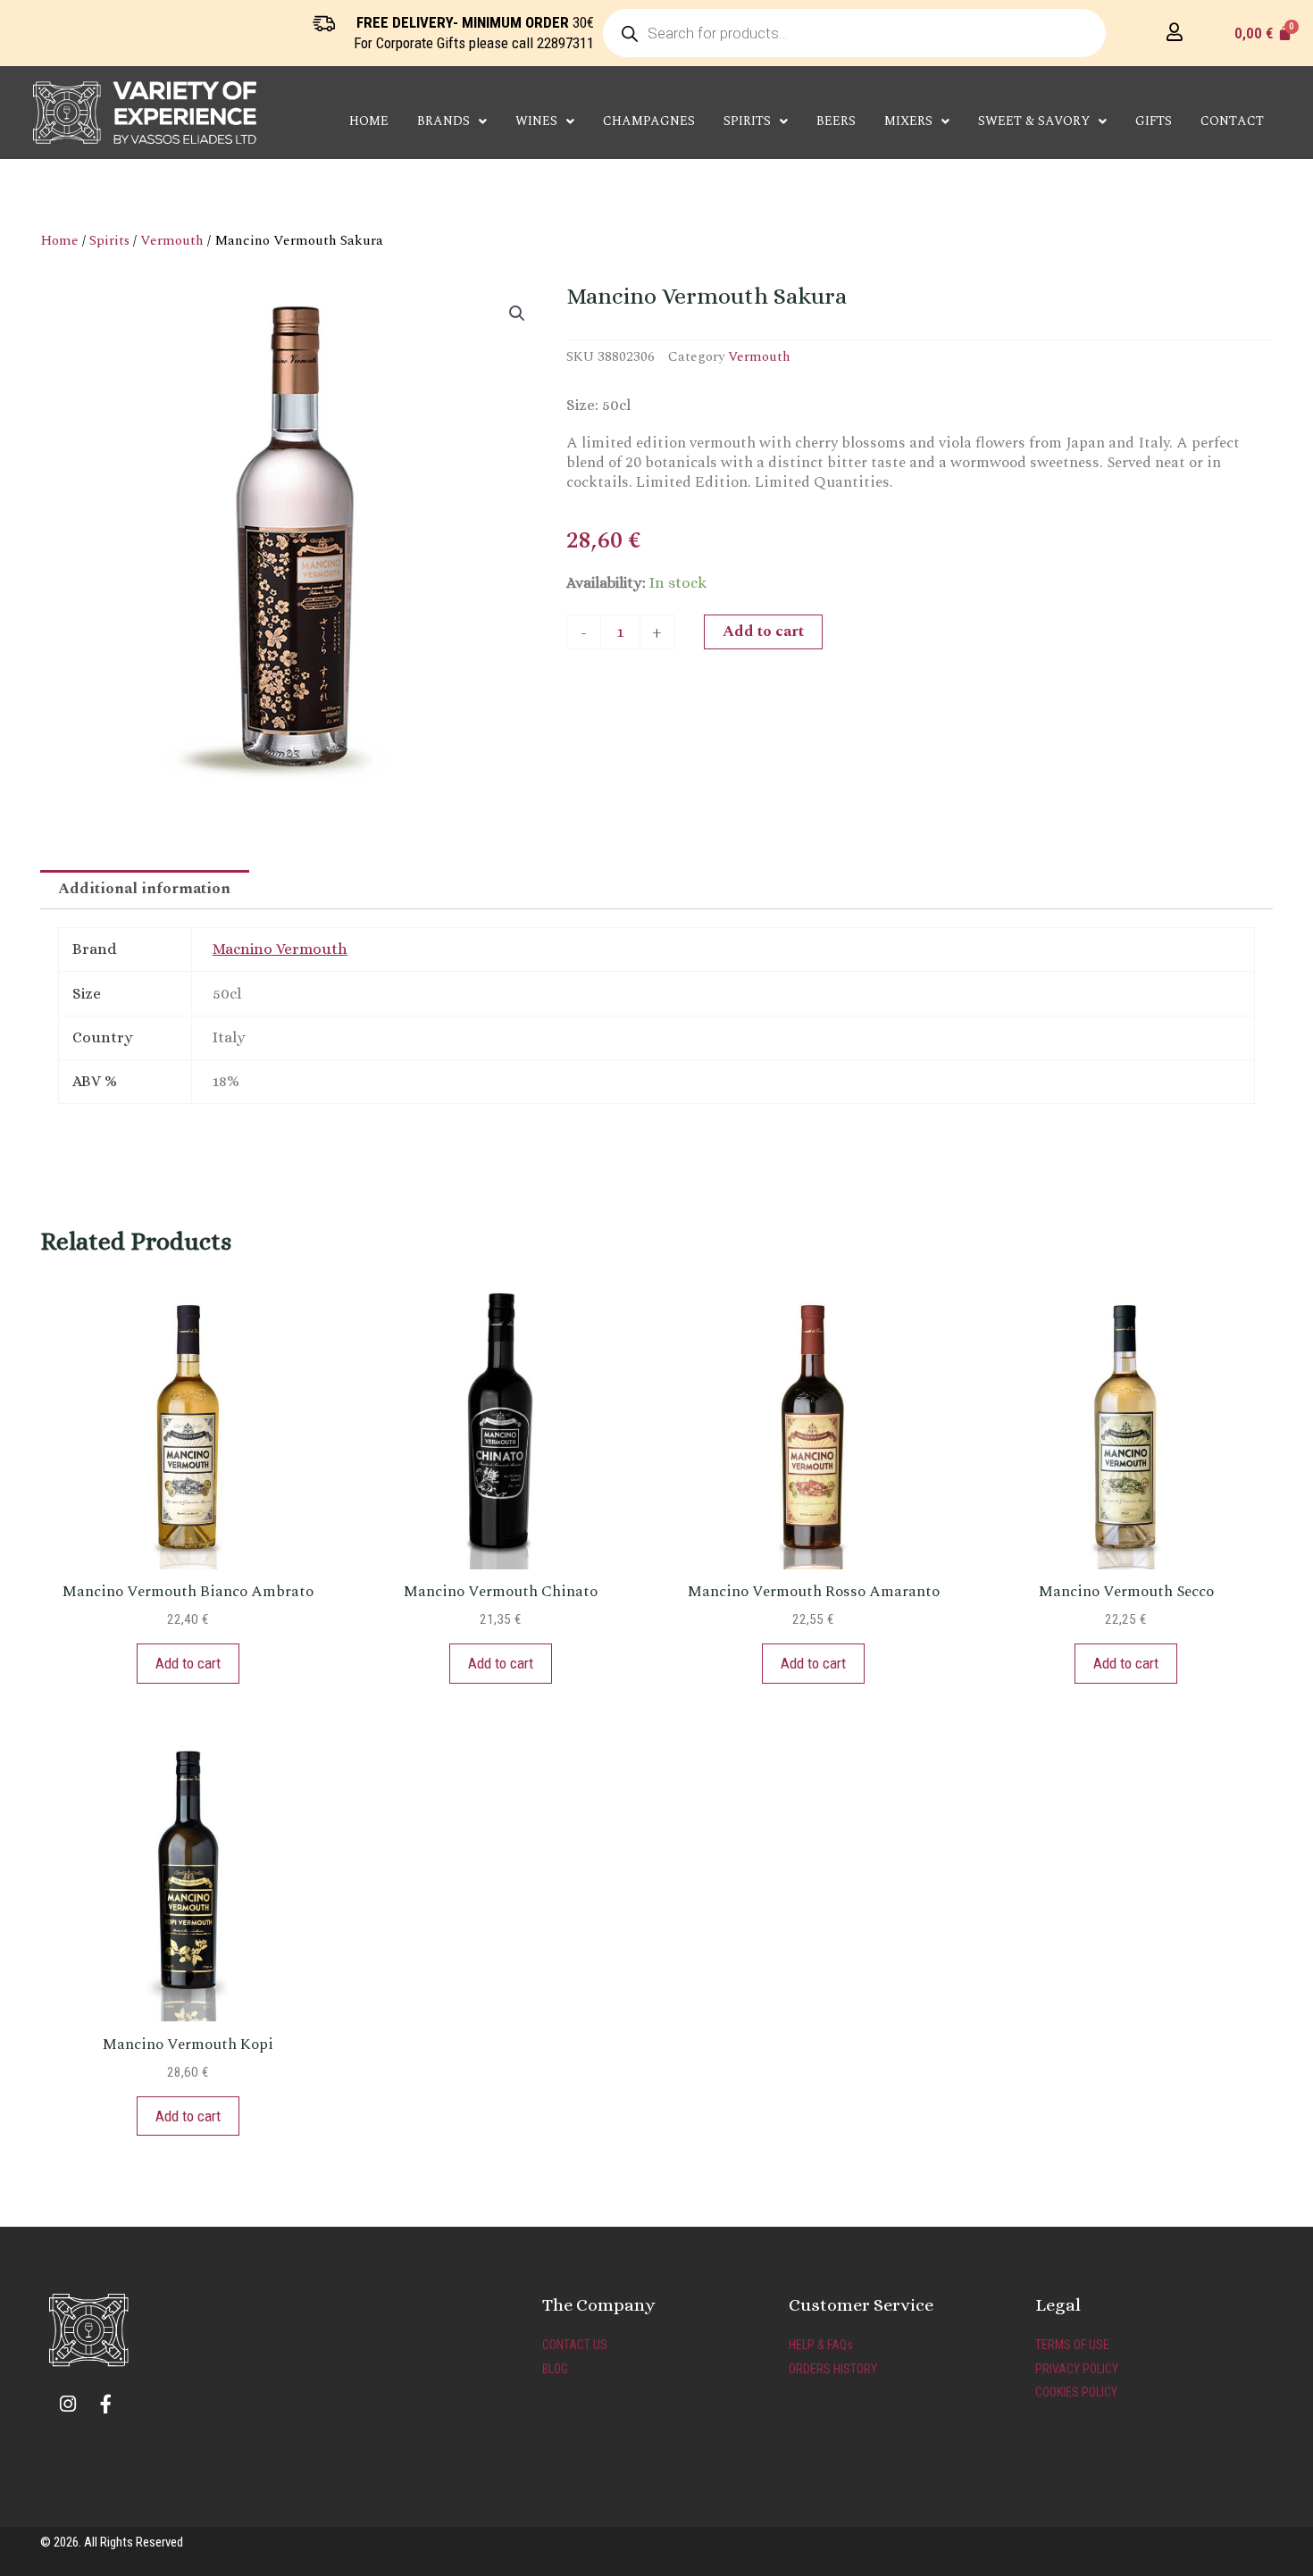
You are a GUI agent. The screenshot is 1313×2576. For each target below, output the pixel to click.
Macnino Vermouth (280, 949)
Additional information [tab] (144, 889)
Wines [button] (536, 121)
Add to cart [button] (188, 1663)
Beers (836, 121)
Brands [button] (443, 121)
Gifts (1154, 121)
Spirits (109, 240)
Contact (1232, 121)
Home (369, 121)
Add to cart (763, 631)
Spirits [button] (747, 121)
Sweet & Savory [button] (1034, 121)
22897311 (565, 43)
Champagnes (649, 121)
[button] (517, 314)
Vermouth (172, 240)
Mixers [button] (908, 121)
